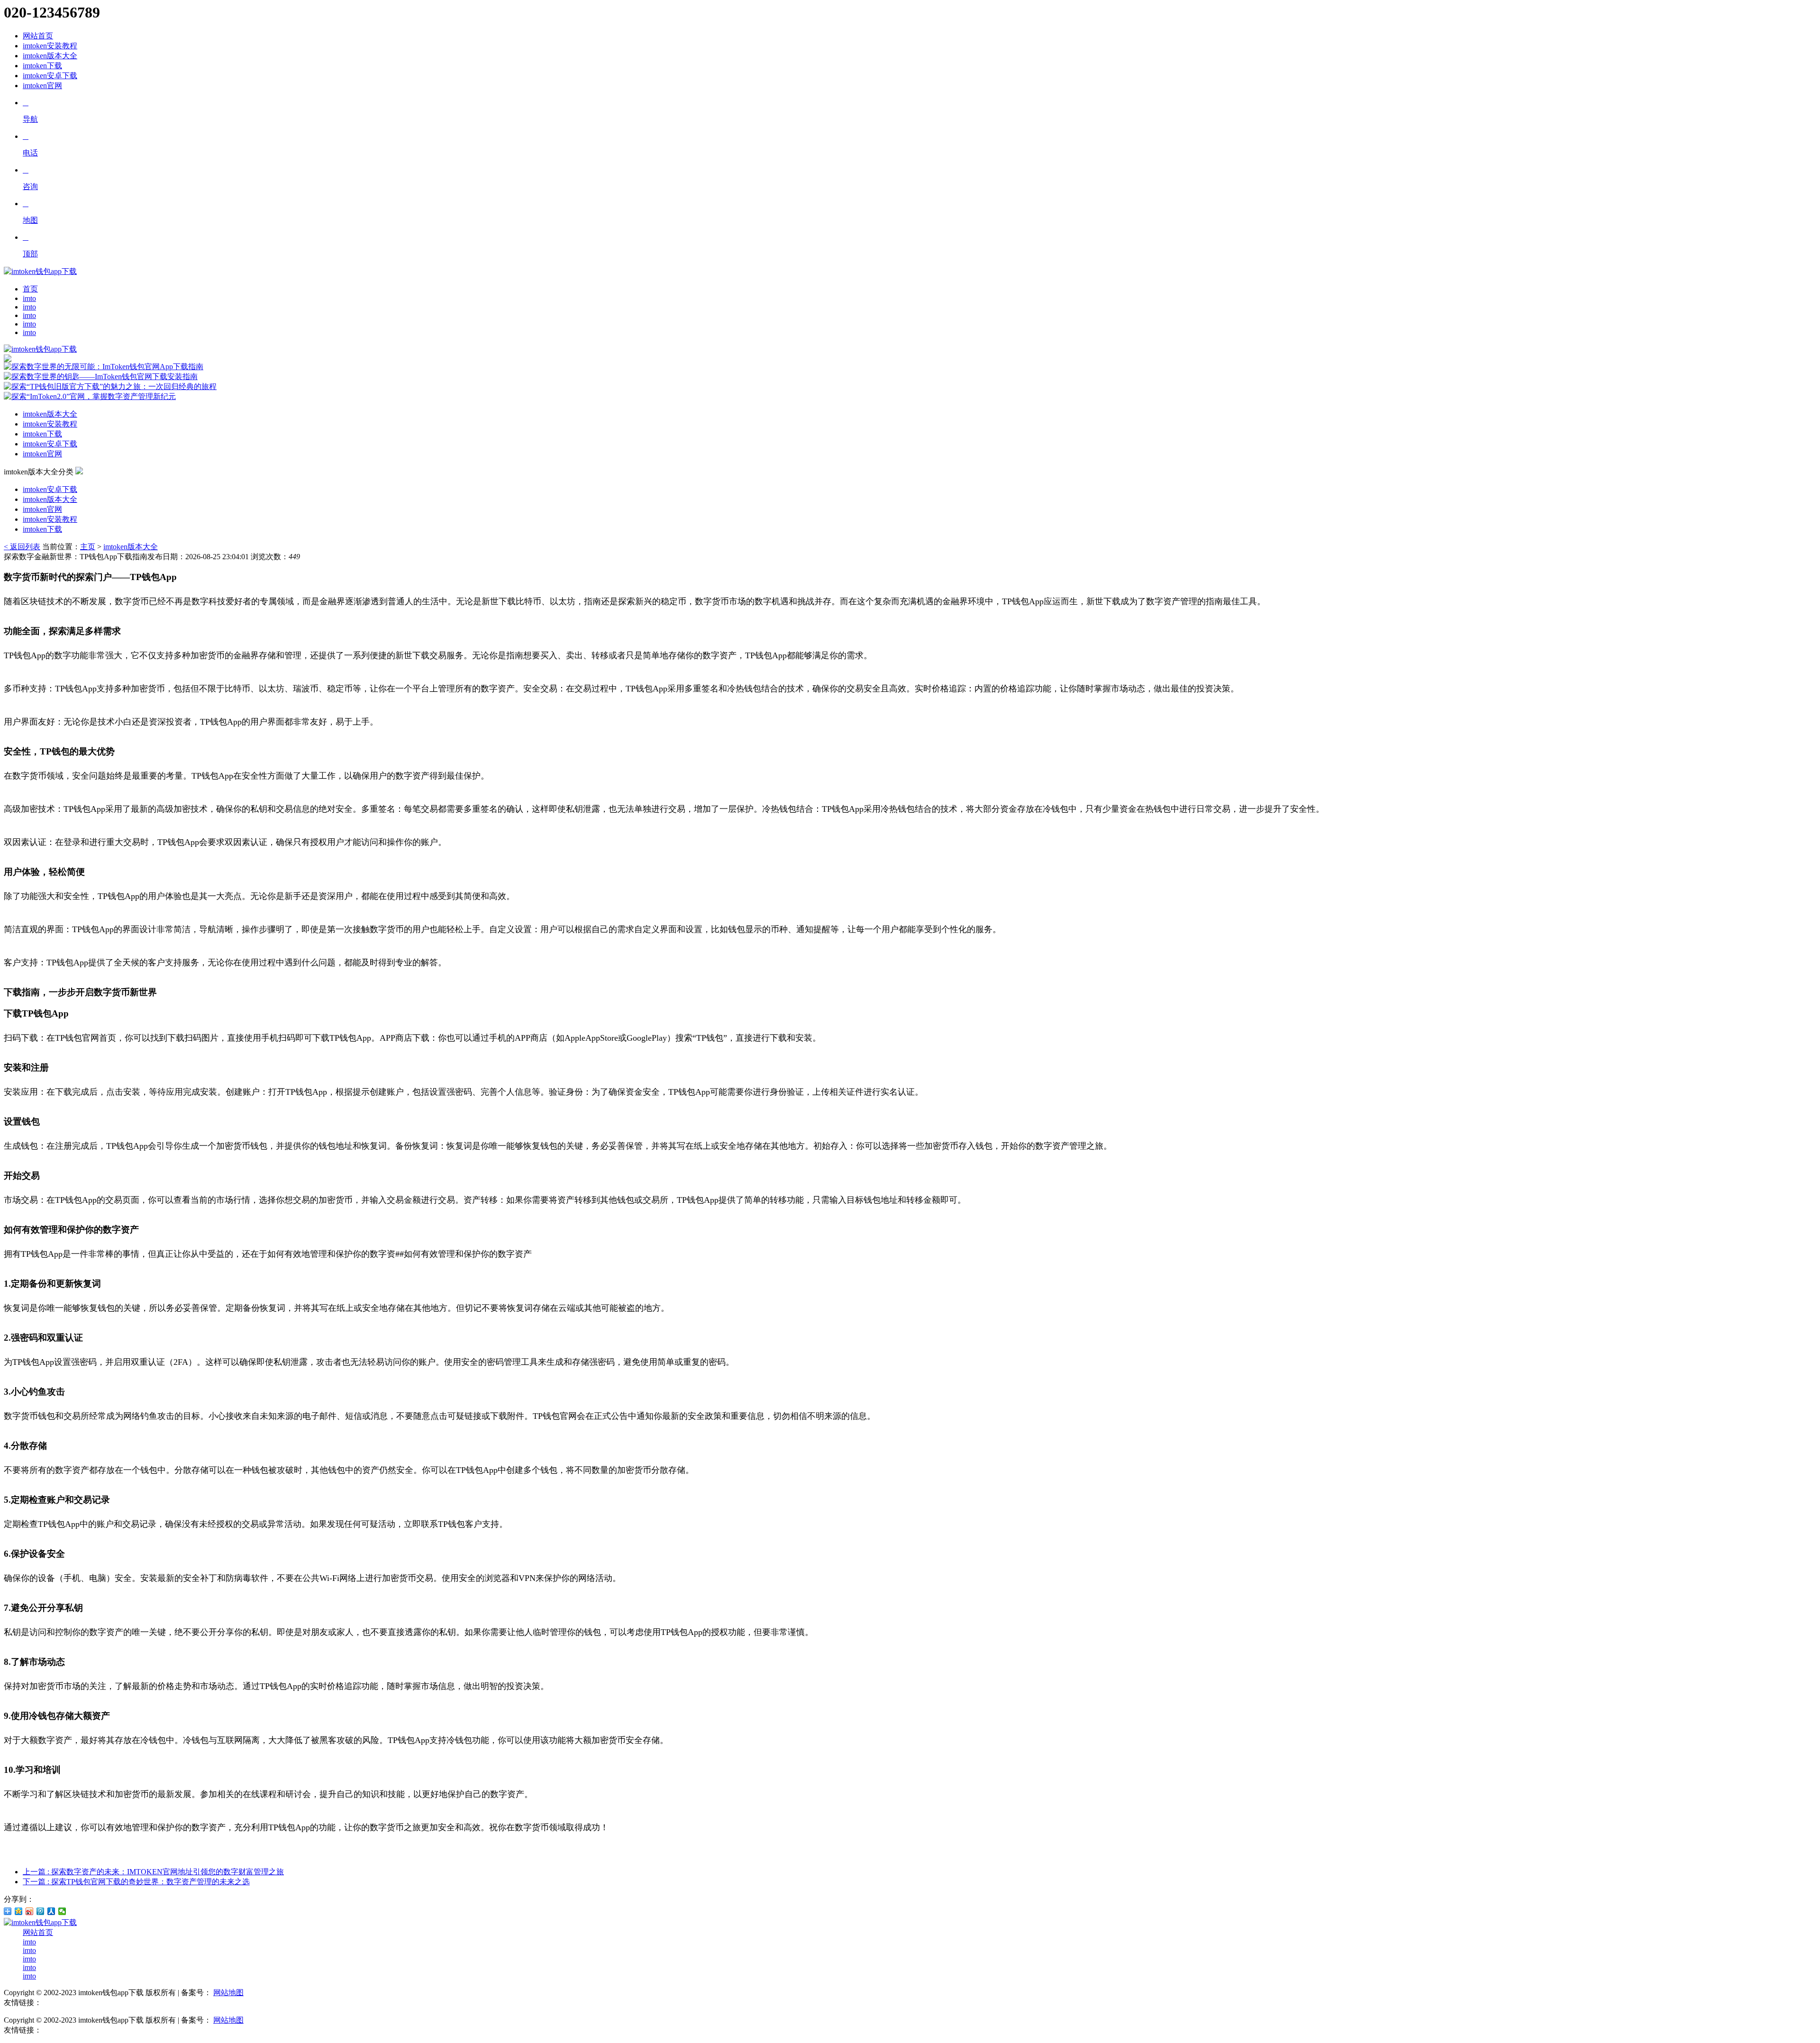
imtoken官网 (42, 86)
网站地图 (228, 1993)
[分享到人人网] (51, 1911)
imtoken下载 (42, 66)
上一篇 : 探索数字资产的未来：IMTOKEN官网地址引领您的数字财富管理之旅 (153, 1872)
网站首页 (38, 36)
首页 (30, 289)
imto (29, 298)
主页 (88, 547)
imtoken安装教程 (50, 46)
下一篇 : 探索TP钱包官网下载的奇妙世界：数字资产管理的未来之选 (136, 1882)
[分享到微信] (62, 1911)
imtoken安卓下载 (50, 76)
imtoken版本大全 (50, 56)
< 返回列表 (22, 547)
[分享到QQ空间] (19, 1911)
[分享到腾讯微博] (41, 1911)
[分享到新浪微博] (30, 1911)
